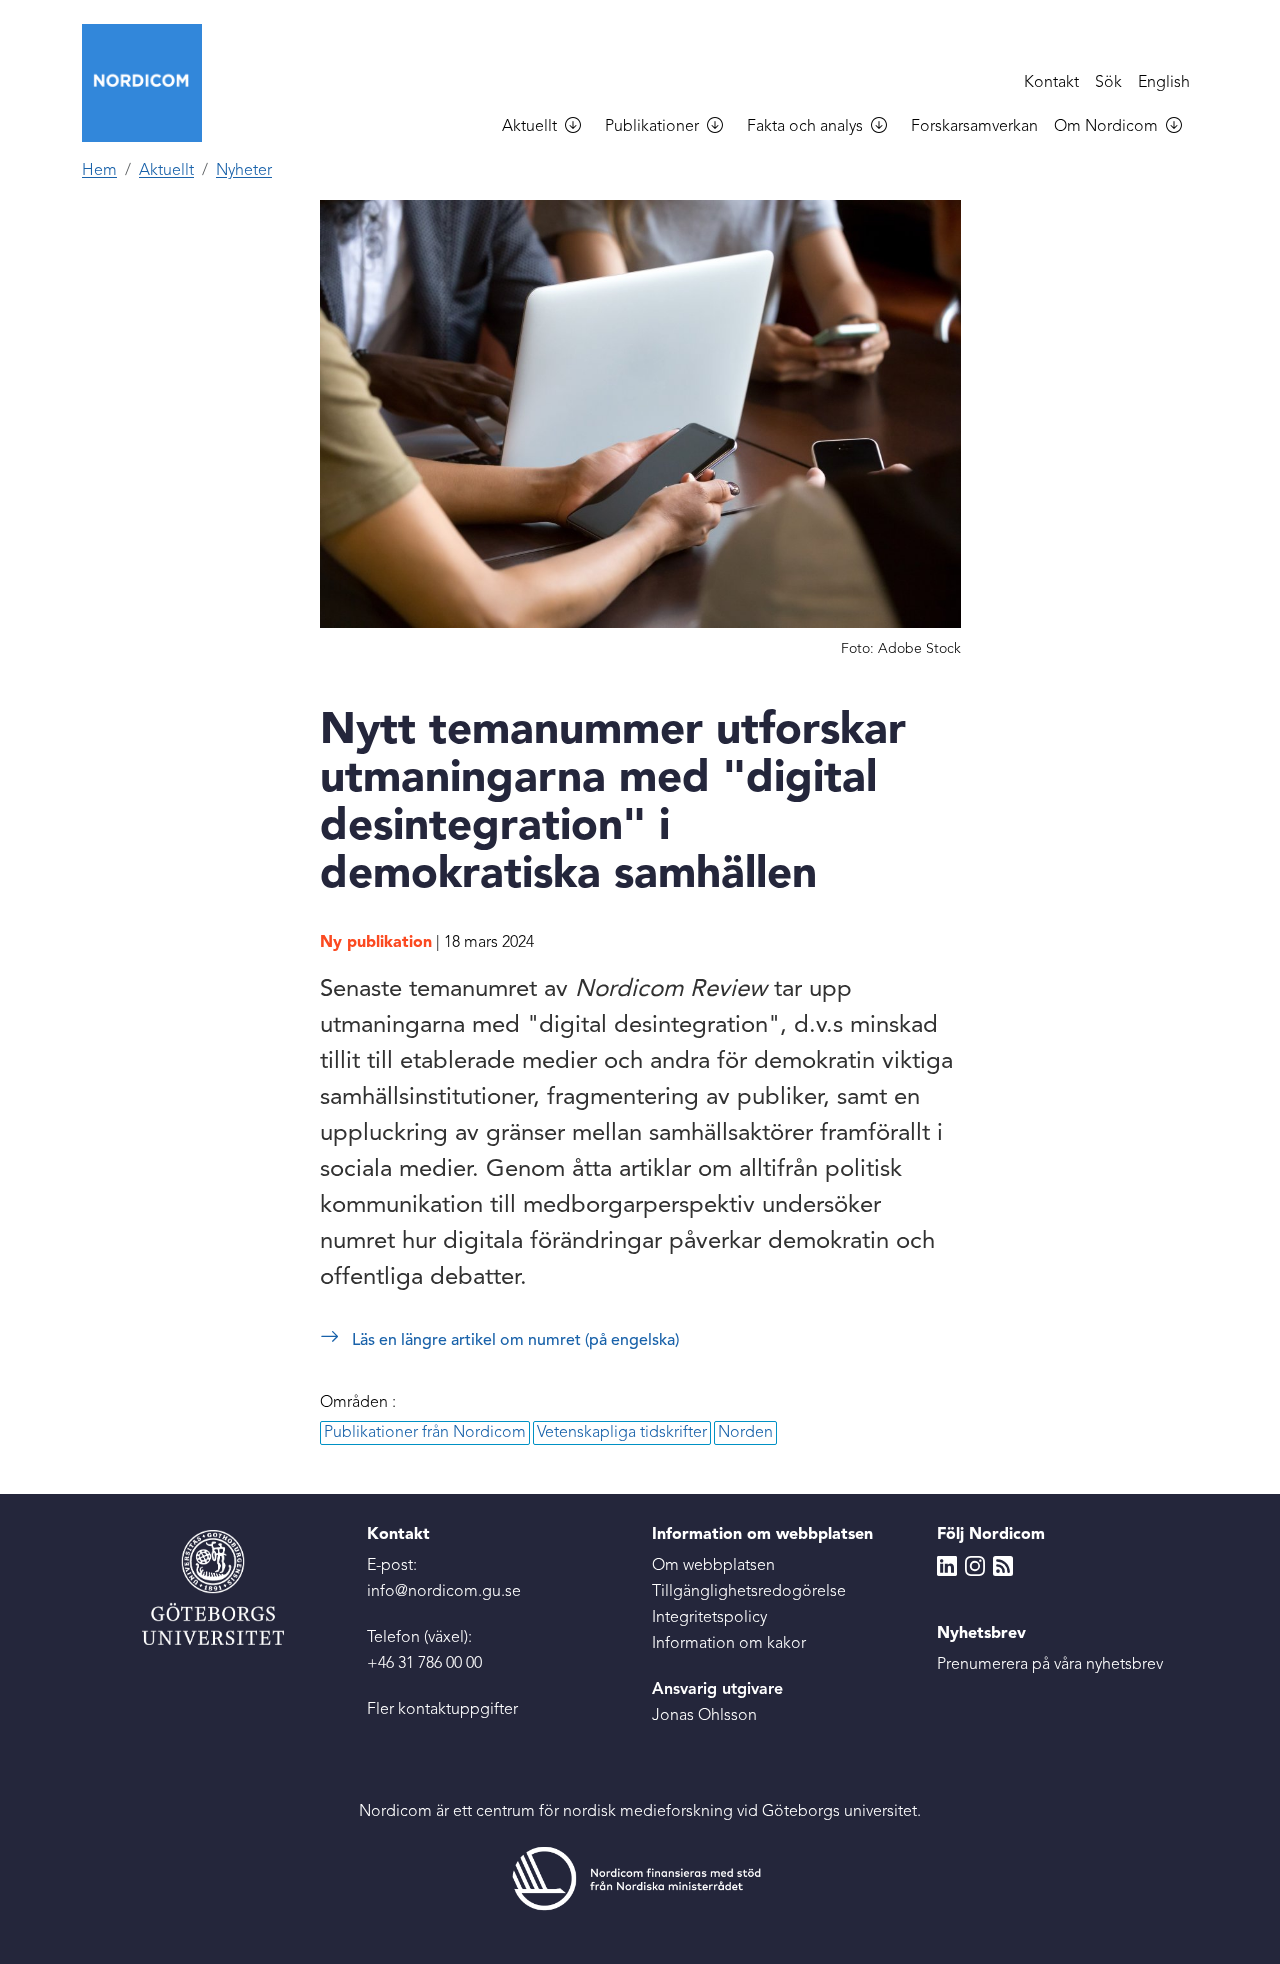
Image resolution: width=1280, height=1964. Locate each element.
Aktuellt (166, 171)
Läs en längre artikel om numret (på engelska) (515, 1341)
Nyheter (244, 171)
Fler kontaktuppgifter (442, 1710)
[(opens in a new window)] (640, 1878)
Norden (745, 1433)
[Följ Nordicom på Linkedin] (947, 1566)
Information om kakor (729, 1644)
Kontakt (1051, 83)
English (1164, 83)
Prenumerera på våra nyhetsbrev (1050, 1665)
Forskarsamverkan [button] (974, 127)
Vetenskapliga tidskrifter (622, 1433)
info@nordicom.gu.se (444, 1592)
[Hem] (150, 83)
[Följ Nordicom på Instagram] (975, 1566)
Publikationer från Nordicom (425, 1433)
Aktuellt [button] (529, 127)
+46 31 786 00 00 (424, 1664)
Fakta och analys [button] (805, 127)
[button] (581, 128)
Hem (99, 171)
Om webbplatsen (713, 1566)
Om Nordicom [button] (1106, 127)
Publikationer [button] (652, 127)
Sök (1108, 83)
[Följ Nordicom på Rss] (1003, 1566)
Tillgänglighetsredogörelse (749, 1592)
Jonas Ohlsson (704, 1716)
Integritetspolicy (709, 1618)
